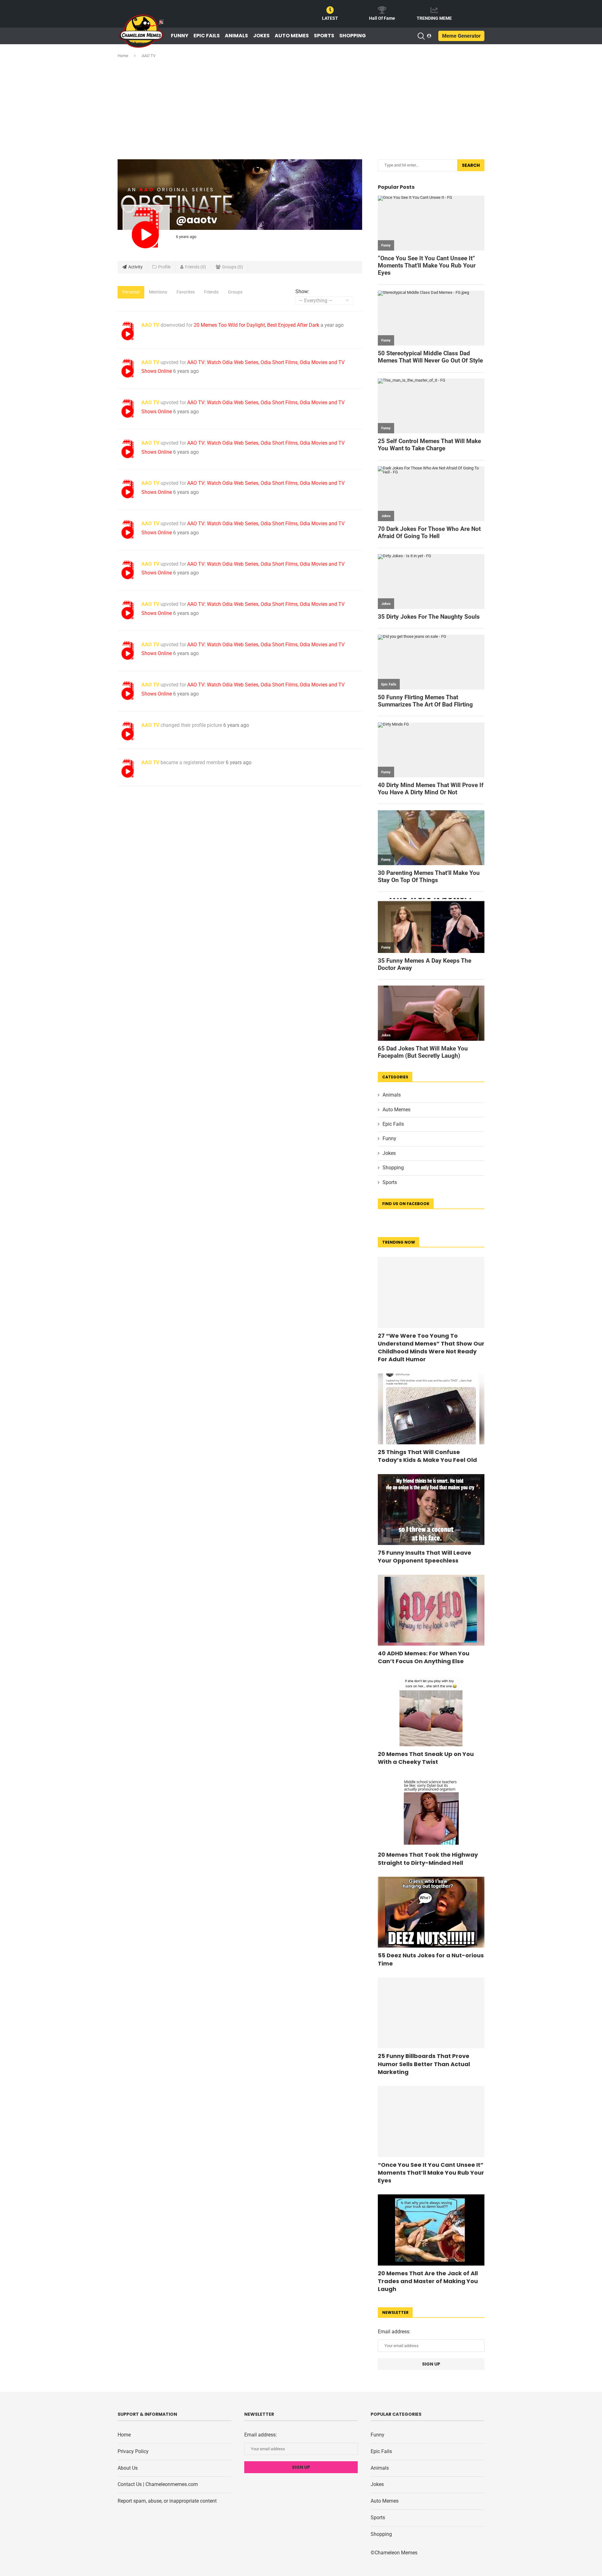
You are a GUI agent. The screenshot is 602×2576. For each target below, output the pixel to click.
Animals (236, 36)
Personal (131, 292)
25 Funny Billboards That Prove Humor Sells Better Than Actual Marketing (424, 2064)
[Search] (421, 36)
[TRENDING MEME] (434, 10)
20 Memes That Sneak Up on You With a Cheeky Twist (426, 1758)
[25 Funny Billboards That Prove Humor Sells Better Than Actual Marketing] (431, 2013)
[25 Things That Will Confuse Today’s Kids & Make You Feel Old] (431, 1409)
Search (471, 165)
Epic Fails (207, 36)
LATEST (330, 18)
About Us (128, 2468)
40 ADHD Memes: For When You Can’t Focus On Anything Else (424, 1657)
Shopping (353, 36)
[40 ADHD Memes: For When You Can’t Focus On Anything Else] (431, 1610)
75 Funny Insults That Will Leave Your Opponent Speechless (425, 1557)
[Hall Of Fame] (382, 10)
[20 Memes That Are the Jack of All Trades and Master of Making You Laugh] (431, 2230)
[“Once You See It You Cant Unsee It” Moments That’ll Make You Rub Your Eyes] (431, 2121)
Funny (180, 36)
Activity (135, 267)
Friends (195, 267)
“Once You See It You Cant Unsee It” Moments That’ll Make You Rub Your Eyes (431, 2173)
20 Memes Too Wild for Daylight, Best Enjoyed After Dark (256, 325)
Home (123, 56)
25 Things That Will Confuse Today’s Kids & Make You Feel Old (427, 1456)
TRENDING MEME (434, 18)
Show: (302, 291)
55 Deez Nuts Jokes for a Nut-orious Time (431, 1959)
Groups (232, 267)
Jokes (261, 36)
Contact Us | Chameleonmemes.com (158, 2484)
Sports (324, 36)
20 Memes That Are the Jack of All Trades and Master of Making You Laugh (428, 2281)
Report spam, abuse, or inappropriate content (167, 2501)
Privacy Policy (133, 2451)
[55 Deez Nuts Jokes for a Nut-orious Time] (431, 1912)
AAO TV (150, 325)
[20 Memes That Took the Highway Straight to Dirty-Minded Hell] (431, 1812)
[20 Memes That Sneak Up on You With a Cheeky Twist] (431, 1711)
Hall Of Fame (382, 18)
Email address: (394, 2332)
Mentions (158, 292)
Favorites (186, 292)
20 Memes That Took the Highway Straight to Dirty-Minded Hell (428, 1859)
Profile (164, 267)
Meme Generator (461, 36)
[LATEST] (330, 10)
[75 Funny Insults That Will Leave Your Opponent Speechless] (431, 1510)
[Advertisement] (301, 109)
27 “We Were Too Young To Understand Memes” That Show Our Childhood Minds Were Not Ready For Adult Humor (431, 1348)
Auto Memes (292, 36)
